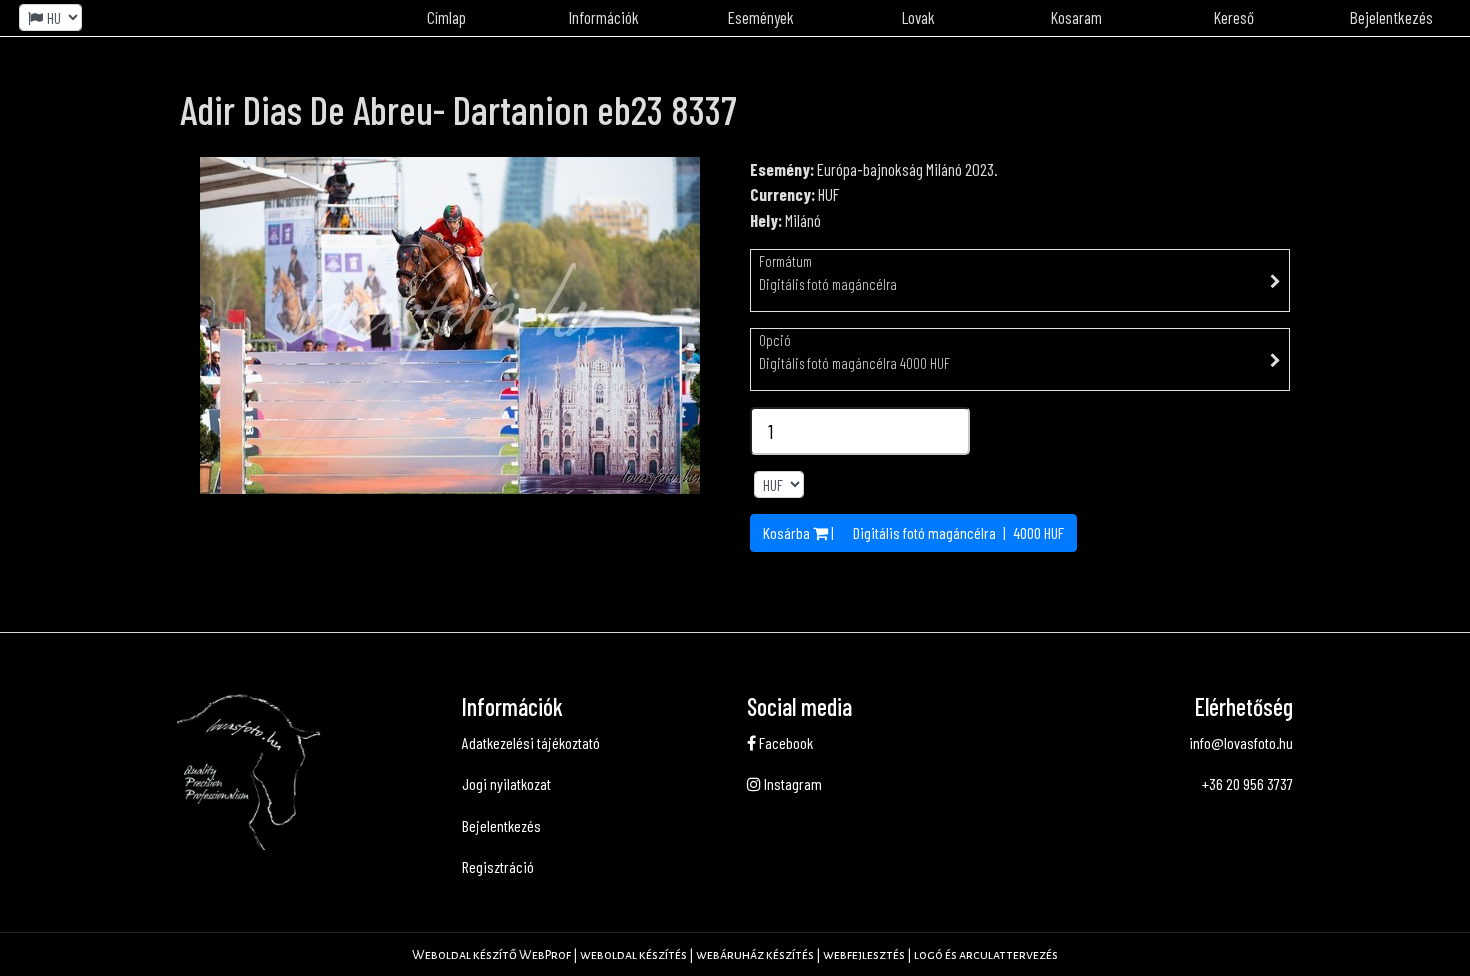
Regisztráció (498, 866)
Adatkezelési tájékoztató (531, 742)
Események (761, 17)
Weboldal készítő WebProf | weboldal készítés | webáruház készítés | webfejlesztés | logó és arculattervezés (735, 955)
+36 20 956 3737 (1247, 783)
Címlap (446, 17)
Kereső (1234, 17)
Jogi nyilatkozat (506, 783)
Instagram (791, 783)
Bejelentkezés (501, 825)
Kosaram (1076, 17)
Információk (604, 17)
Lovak (918, 17)
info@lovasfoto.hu (1241, 742)
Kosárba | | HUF (913, 532)
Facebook (784, 742)
